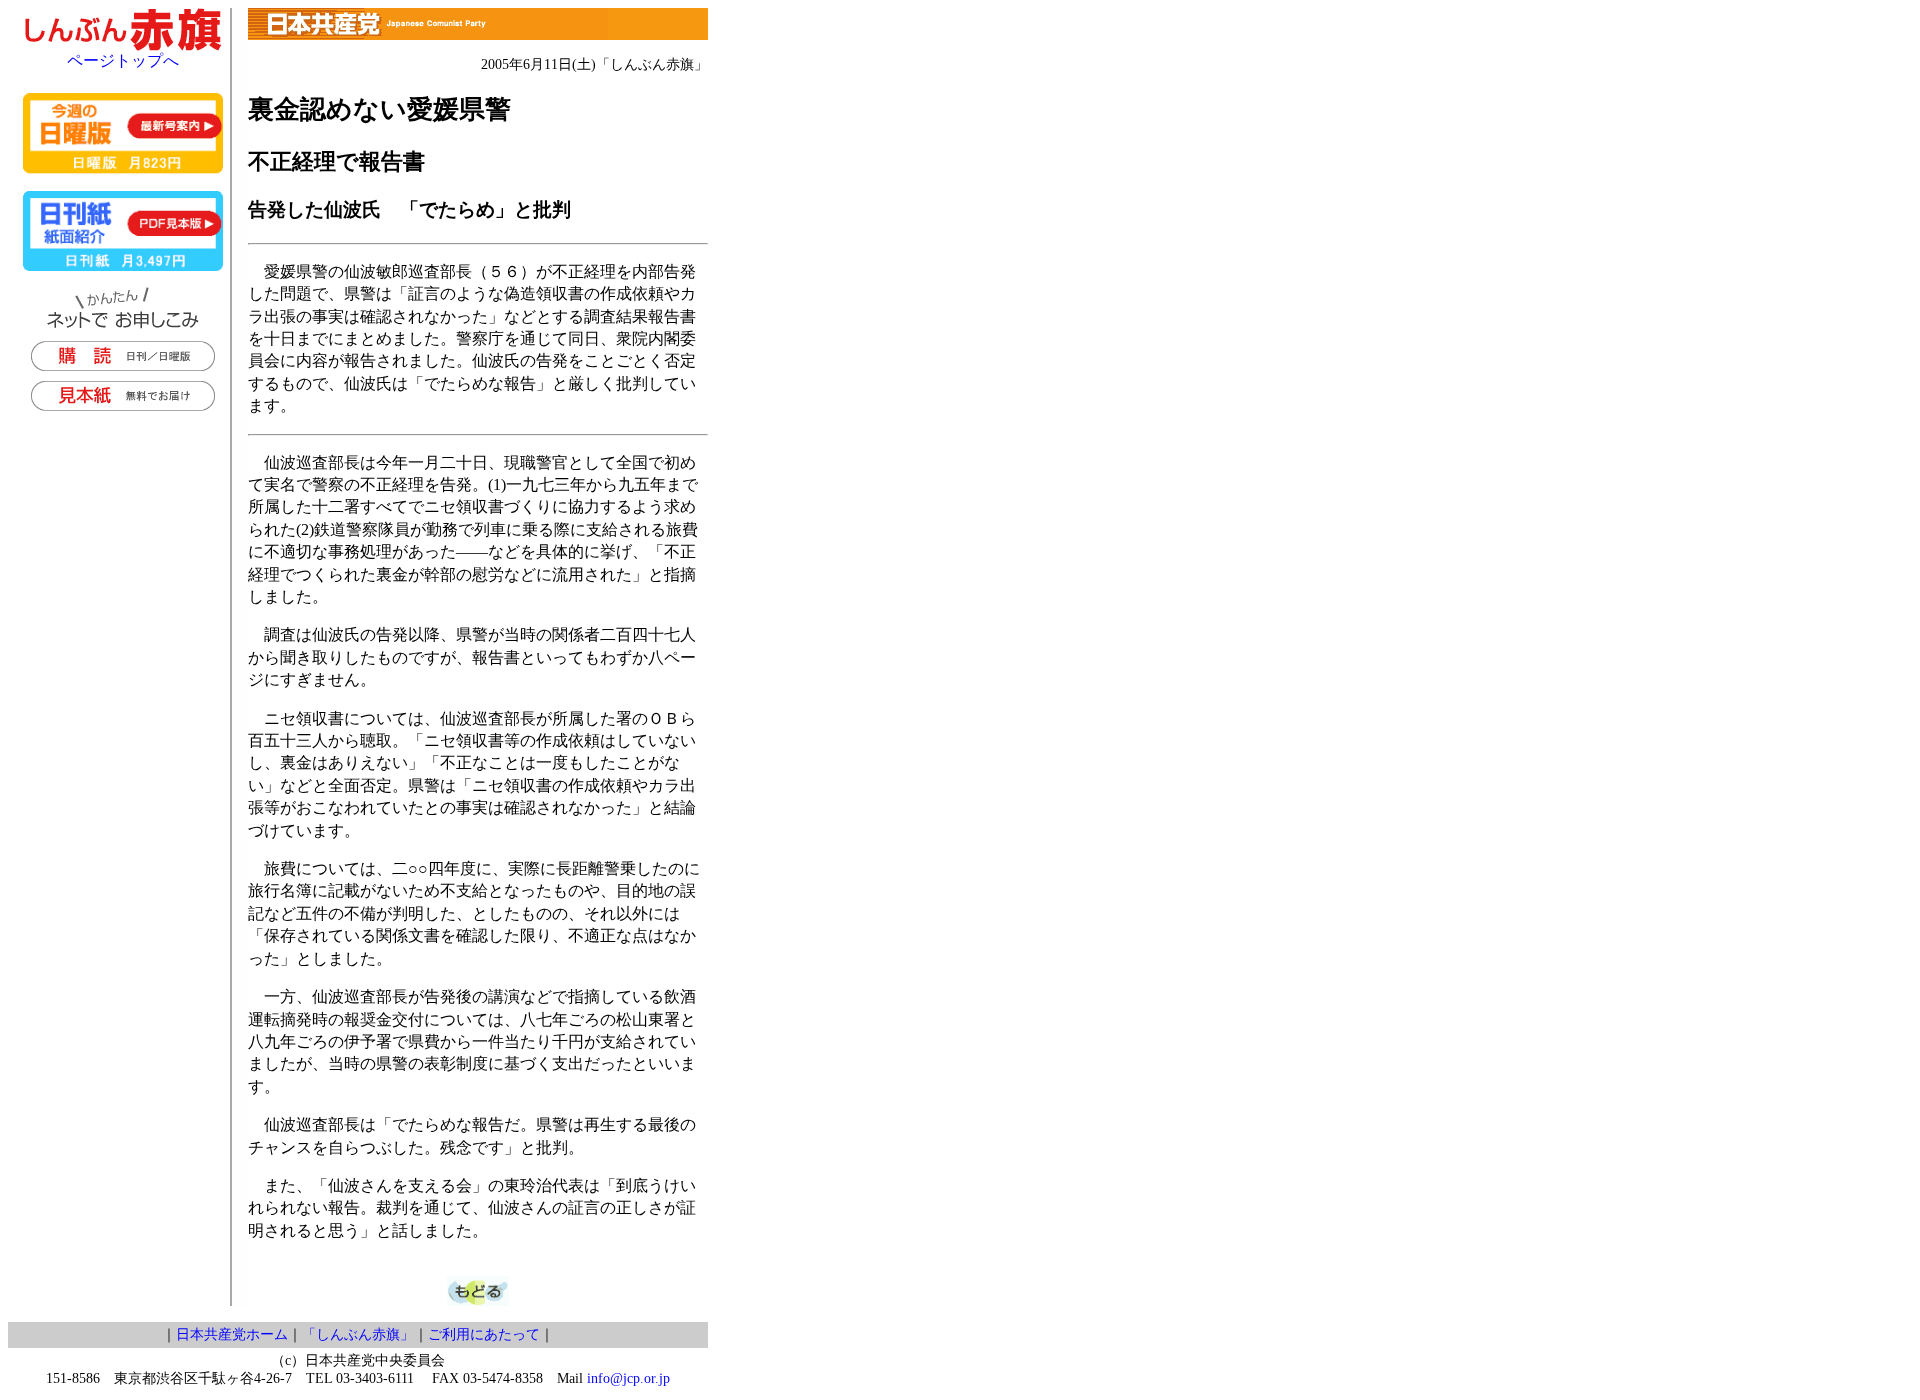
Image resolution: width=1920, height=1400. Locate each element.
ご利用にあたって (484, 1334)
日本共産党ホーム (232, 1334)
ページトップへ (123, 60)
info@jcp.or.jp (628, 1378)
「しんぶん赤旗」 (358, 1334)
